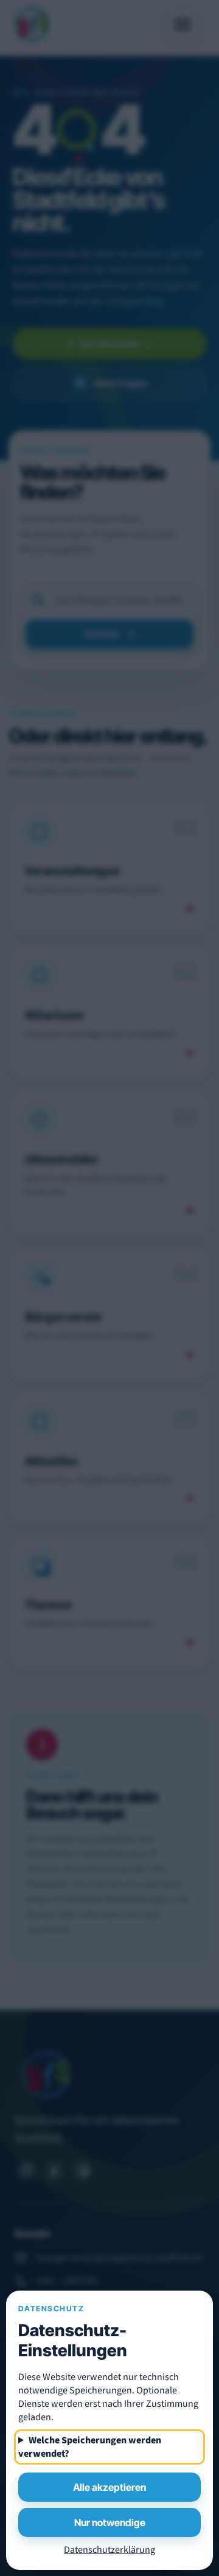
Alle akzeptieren (109, 2487)
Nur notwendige (110, 2522)
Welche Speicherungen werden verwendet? (90, 2447)
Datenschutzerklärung (109, 2550)
